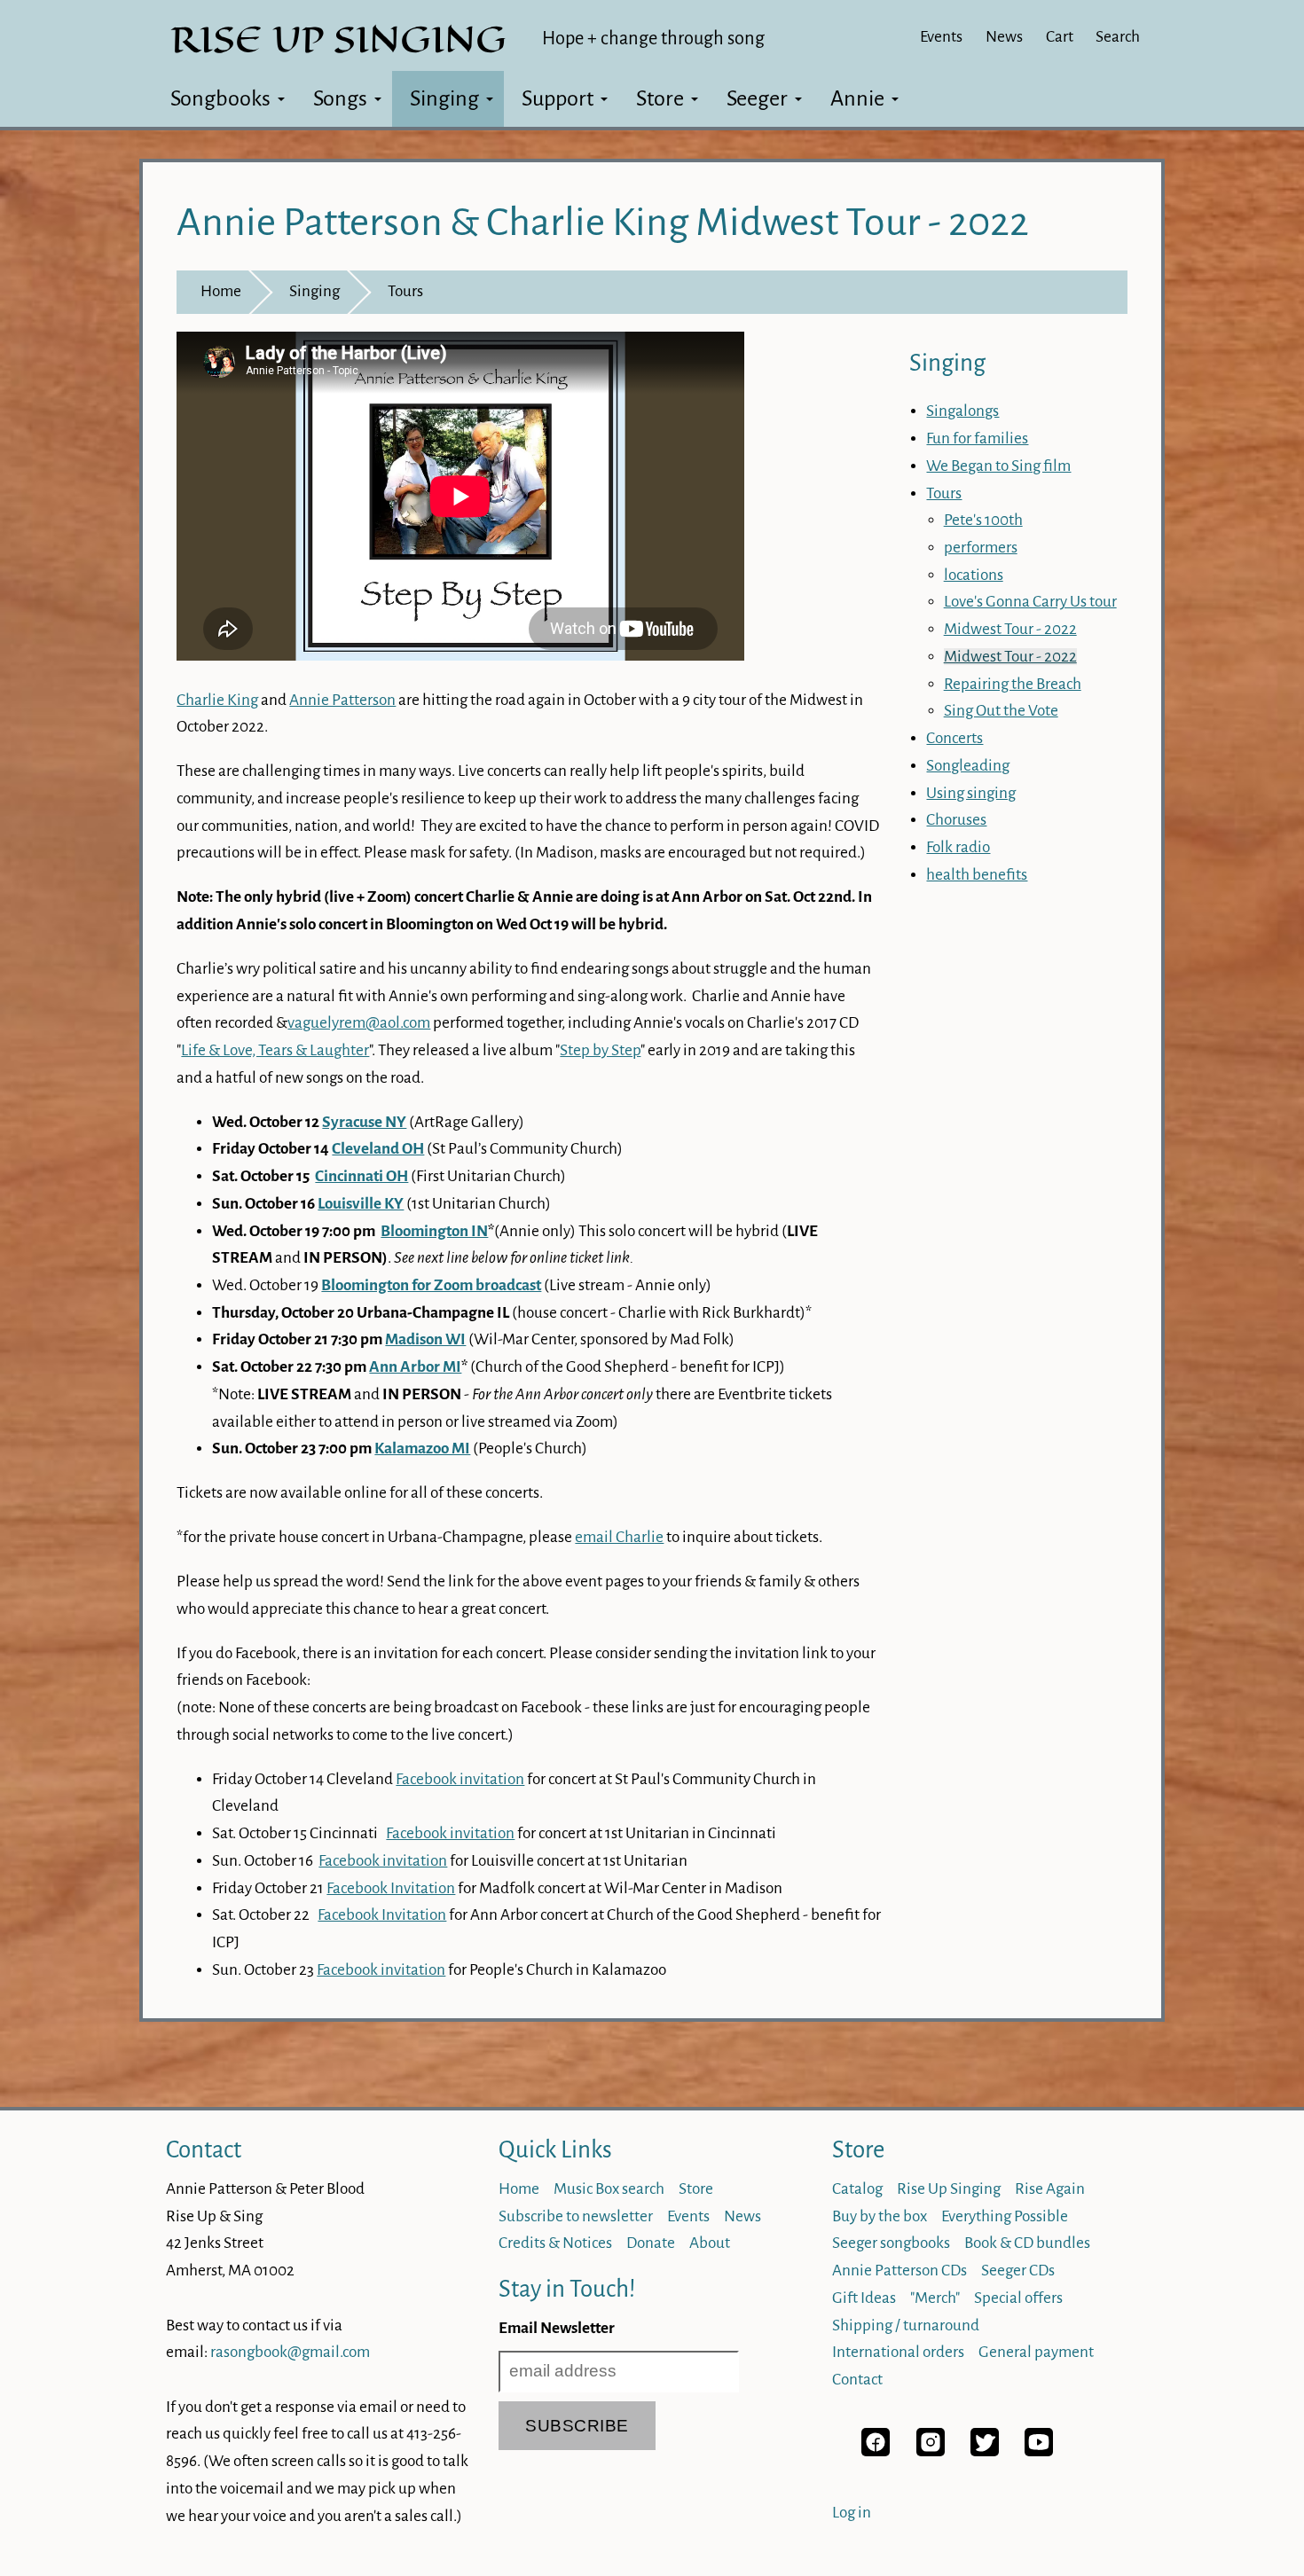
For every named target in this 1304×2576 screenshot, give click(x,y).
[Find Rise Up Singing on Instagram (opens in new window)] (931, 2451)
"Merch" (935, 2298)
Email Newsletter (557, 2328)
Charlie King (217, 700)
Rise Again (1050, 2189)
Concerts (954, 738)
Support (558, 98)
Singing (444, 98)
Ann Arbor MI (415, 1367)
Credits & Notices (555, 2243)
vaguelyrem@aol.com (359, 1023)
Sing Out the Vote (1001, 711)
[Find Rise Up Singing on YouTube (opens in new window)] (1039, 2451)
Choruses (956, 820)
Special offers (1018, 2298)
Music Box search (609, 2189)
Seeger (757, 98)
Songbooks (220, 98)
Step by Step (600, 1050)
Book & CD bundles (1027, 2243)
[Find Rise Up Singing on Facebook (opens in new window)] (876, 2451)
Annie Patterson (342, 700)
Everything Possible (1005, 2216)
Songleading (968, 766)
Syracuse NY (364, 1122)
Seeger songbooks (891, 2243)
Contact (204, 2150)
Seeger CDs (1018, 2271)
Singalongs (962, 411)
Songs (340, 98)
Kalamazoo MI (422, 1449)
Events (941, 37)
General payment (1036, 2352)
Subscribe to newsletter (576, 2216)
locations (974, 575)
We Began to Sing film (998, 466)
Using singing (971, 793)
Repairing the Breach (1013, 684)
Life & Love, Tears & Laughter (275, 1050)
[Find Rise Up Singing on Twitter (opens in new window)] (985, 2451)
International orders (898, 2352)
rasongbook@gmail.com (290, 2352)
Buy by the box (880, 2216)
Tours (405, 291)
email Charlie (619, 1537)
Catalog (857, 2189)
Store (660, 98)
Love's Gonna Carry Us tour (1030, 602)
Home (221, 291)
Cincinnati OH (361, 1176)
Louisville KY (361, 1204)
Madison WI (425, 1339)
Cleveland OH (378, 1149)
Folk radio (958, 847)
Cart (1060, 37)
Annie (857, 98)
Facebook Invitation (391, 1888)
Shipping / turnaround (906, 2325)
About (710, 2243)
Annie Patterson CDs (899, 2271)
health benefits (977, 875)
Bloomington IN (434, 1231)
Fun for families (977, 438)
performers (981, 548)
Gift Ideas (864, 2298)
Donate (651, 2243)
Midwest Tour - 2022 (1010, 629)
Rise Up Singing (949, 2189)
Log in (852, 2513)
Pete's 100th (983, 520)
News (1004, 37)
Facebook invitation (460, 1779)
